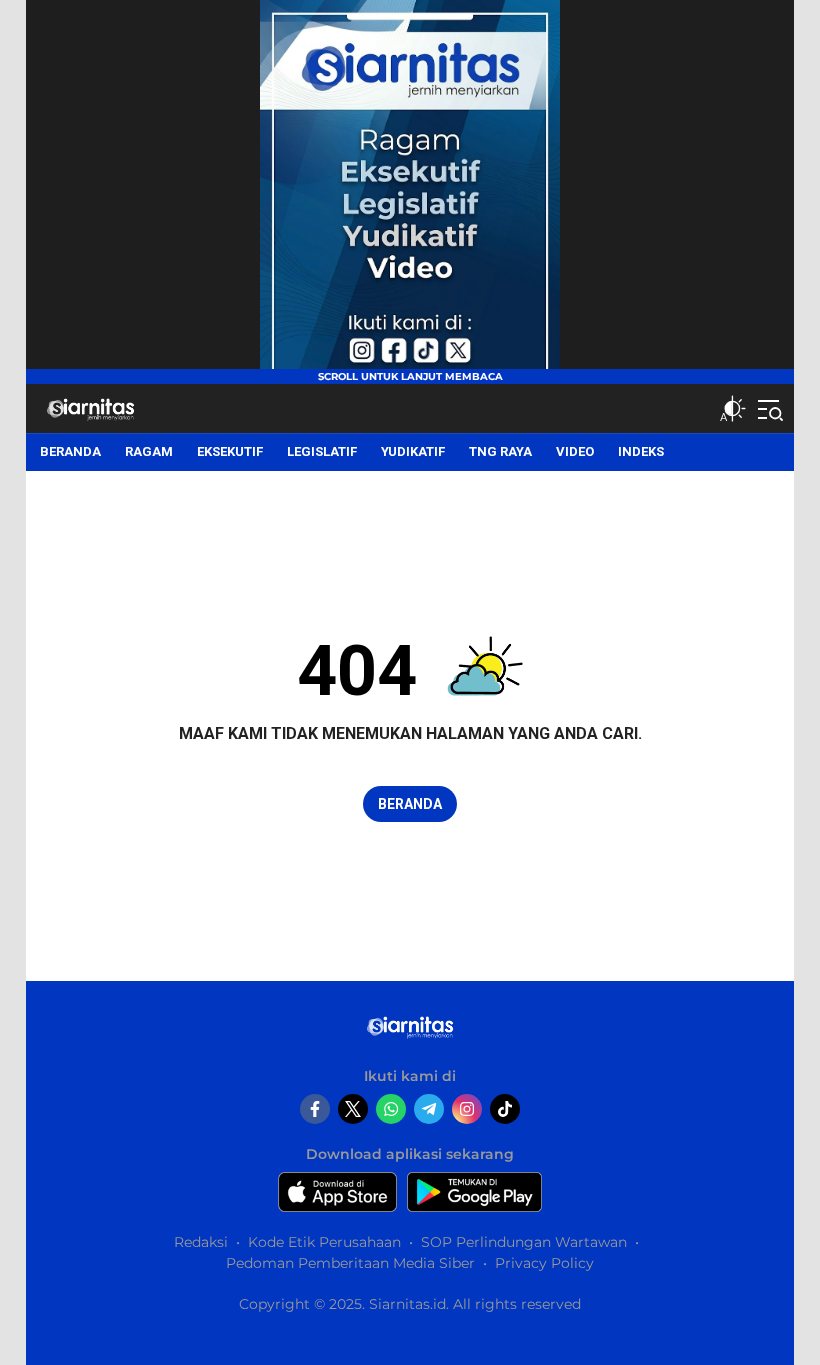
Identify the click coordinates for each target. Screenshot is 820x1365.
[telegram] (429, 1109)
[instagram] (467, 1109)
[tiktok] (505, 1109)
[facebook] (315, 1109)
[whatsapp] (391, 1109)
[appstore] (337, 1192)
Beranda (410, 804)
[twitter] (353, 1109)
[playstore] (474, 1192)
